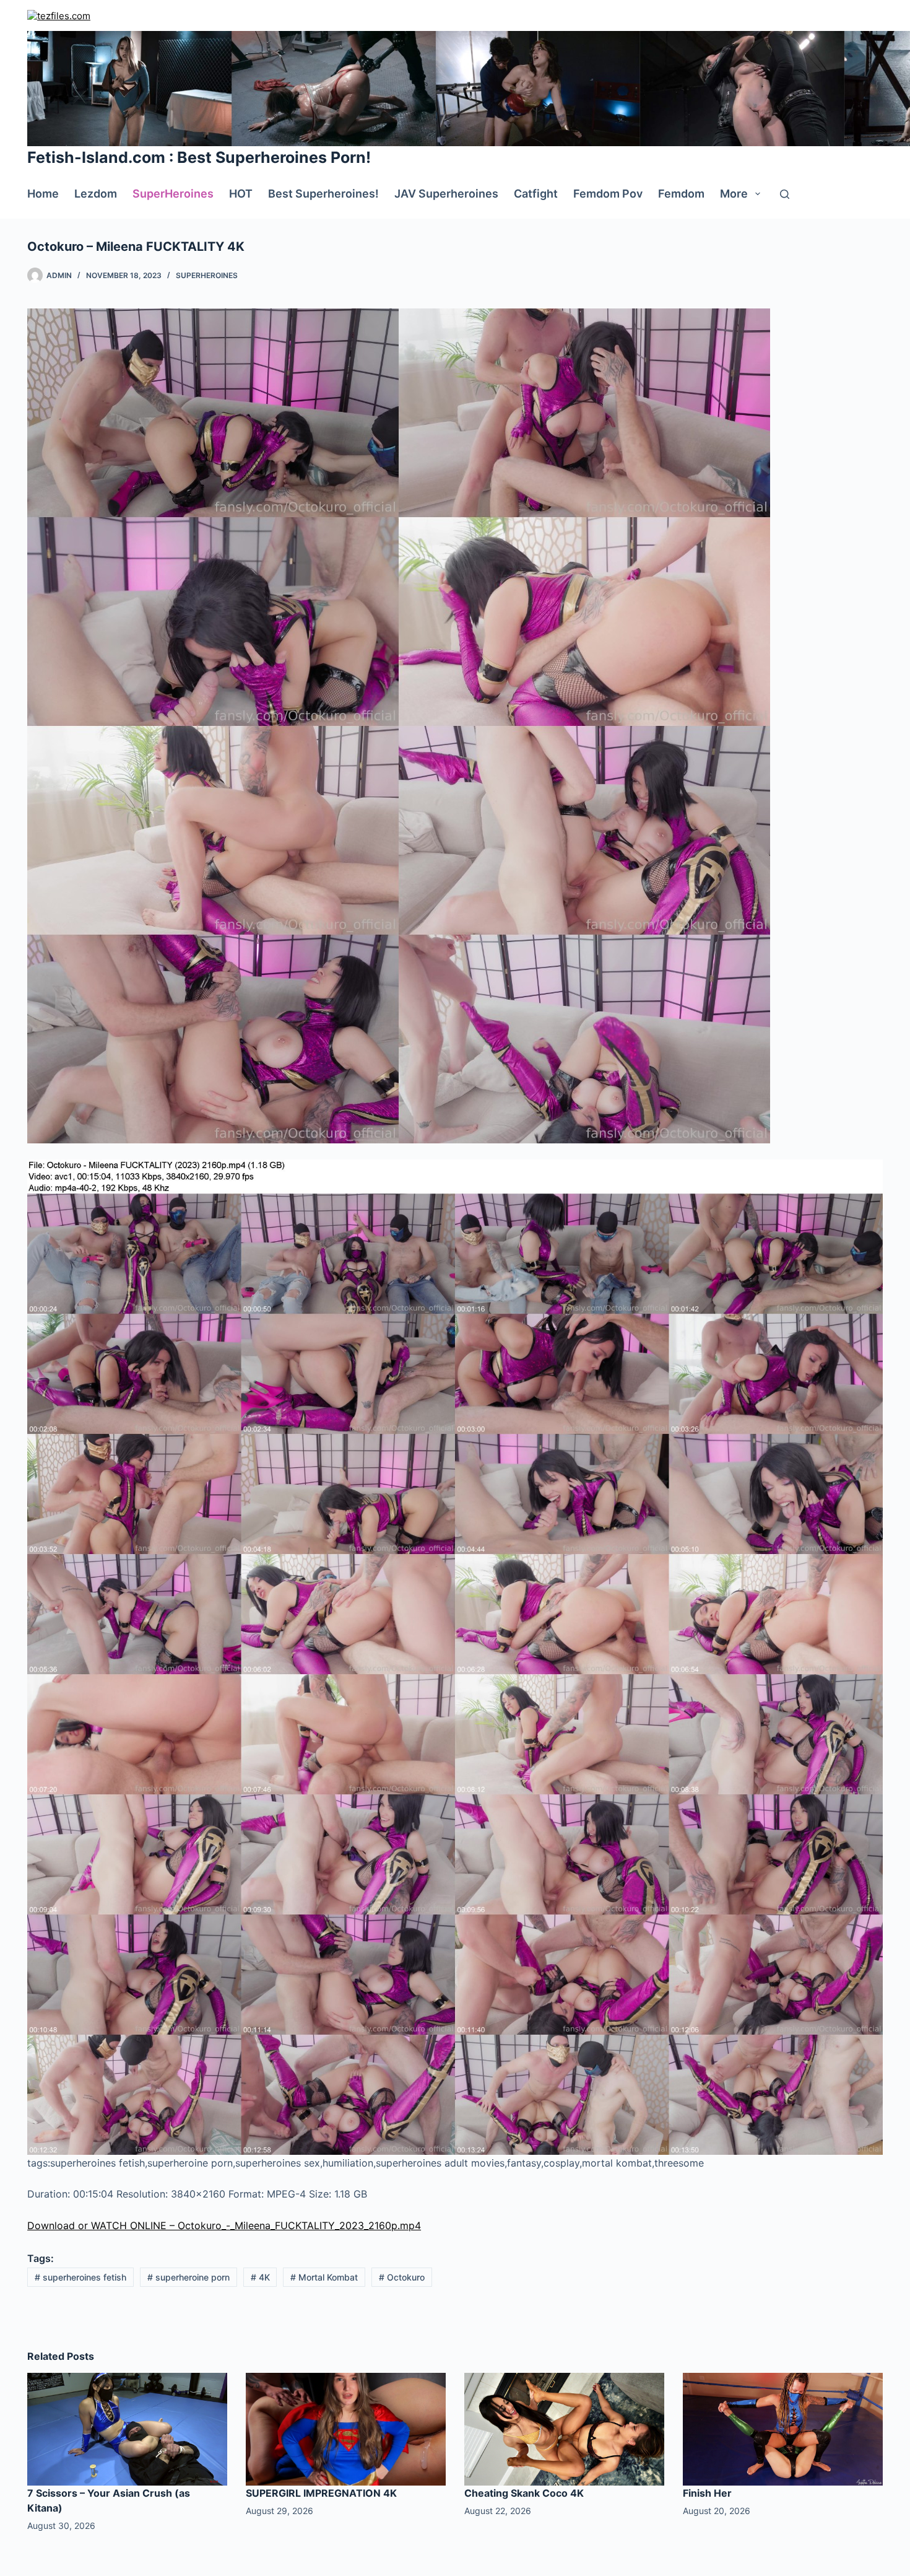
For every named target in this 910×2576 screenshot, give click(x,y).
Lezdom (96, 194)
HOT (241, 194)
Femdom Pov (608, 194)
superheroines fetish (80, 2277)
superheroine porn (188, 2277)
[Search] (785, 194)
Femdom (681, 194)
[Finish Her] (783, 2428)
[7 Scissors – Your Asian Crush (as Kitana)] (127, 2428)
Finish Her (707, 2493)
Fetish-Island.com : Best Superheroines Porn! (199, 157)
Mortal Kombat (324, 2277)
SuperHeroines (173, 194)
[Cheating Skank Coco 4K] (564, 2428)
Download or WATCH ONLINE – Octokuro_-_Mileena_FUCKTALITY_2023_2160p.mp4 (224, 2225)
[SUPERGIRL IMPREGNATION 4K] (346, 2428)
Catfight (536, 194)
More (734, 194)
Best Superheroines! (323, 194)
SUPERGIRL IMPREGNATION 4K (321, 2493)
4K (260, 2277)
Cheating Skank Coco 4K (524, 2493)
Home (43, 194)
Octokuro (402, 2277)
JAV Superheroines (446, 194)
